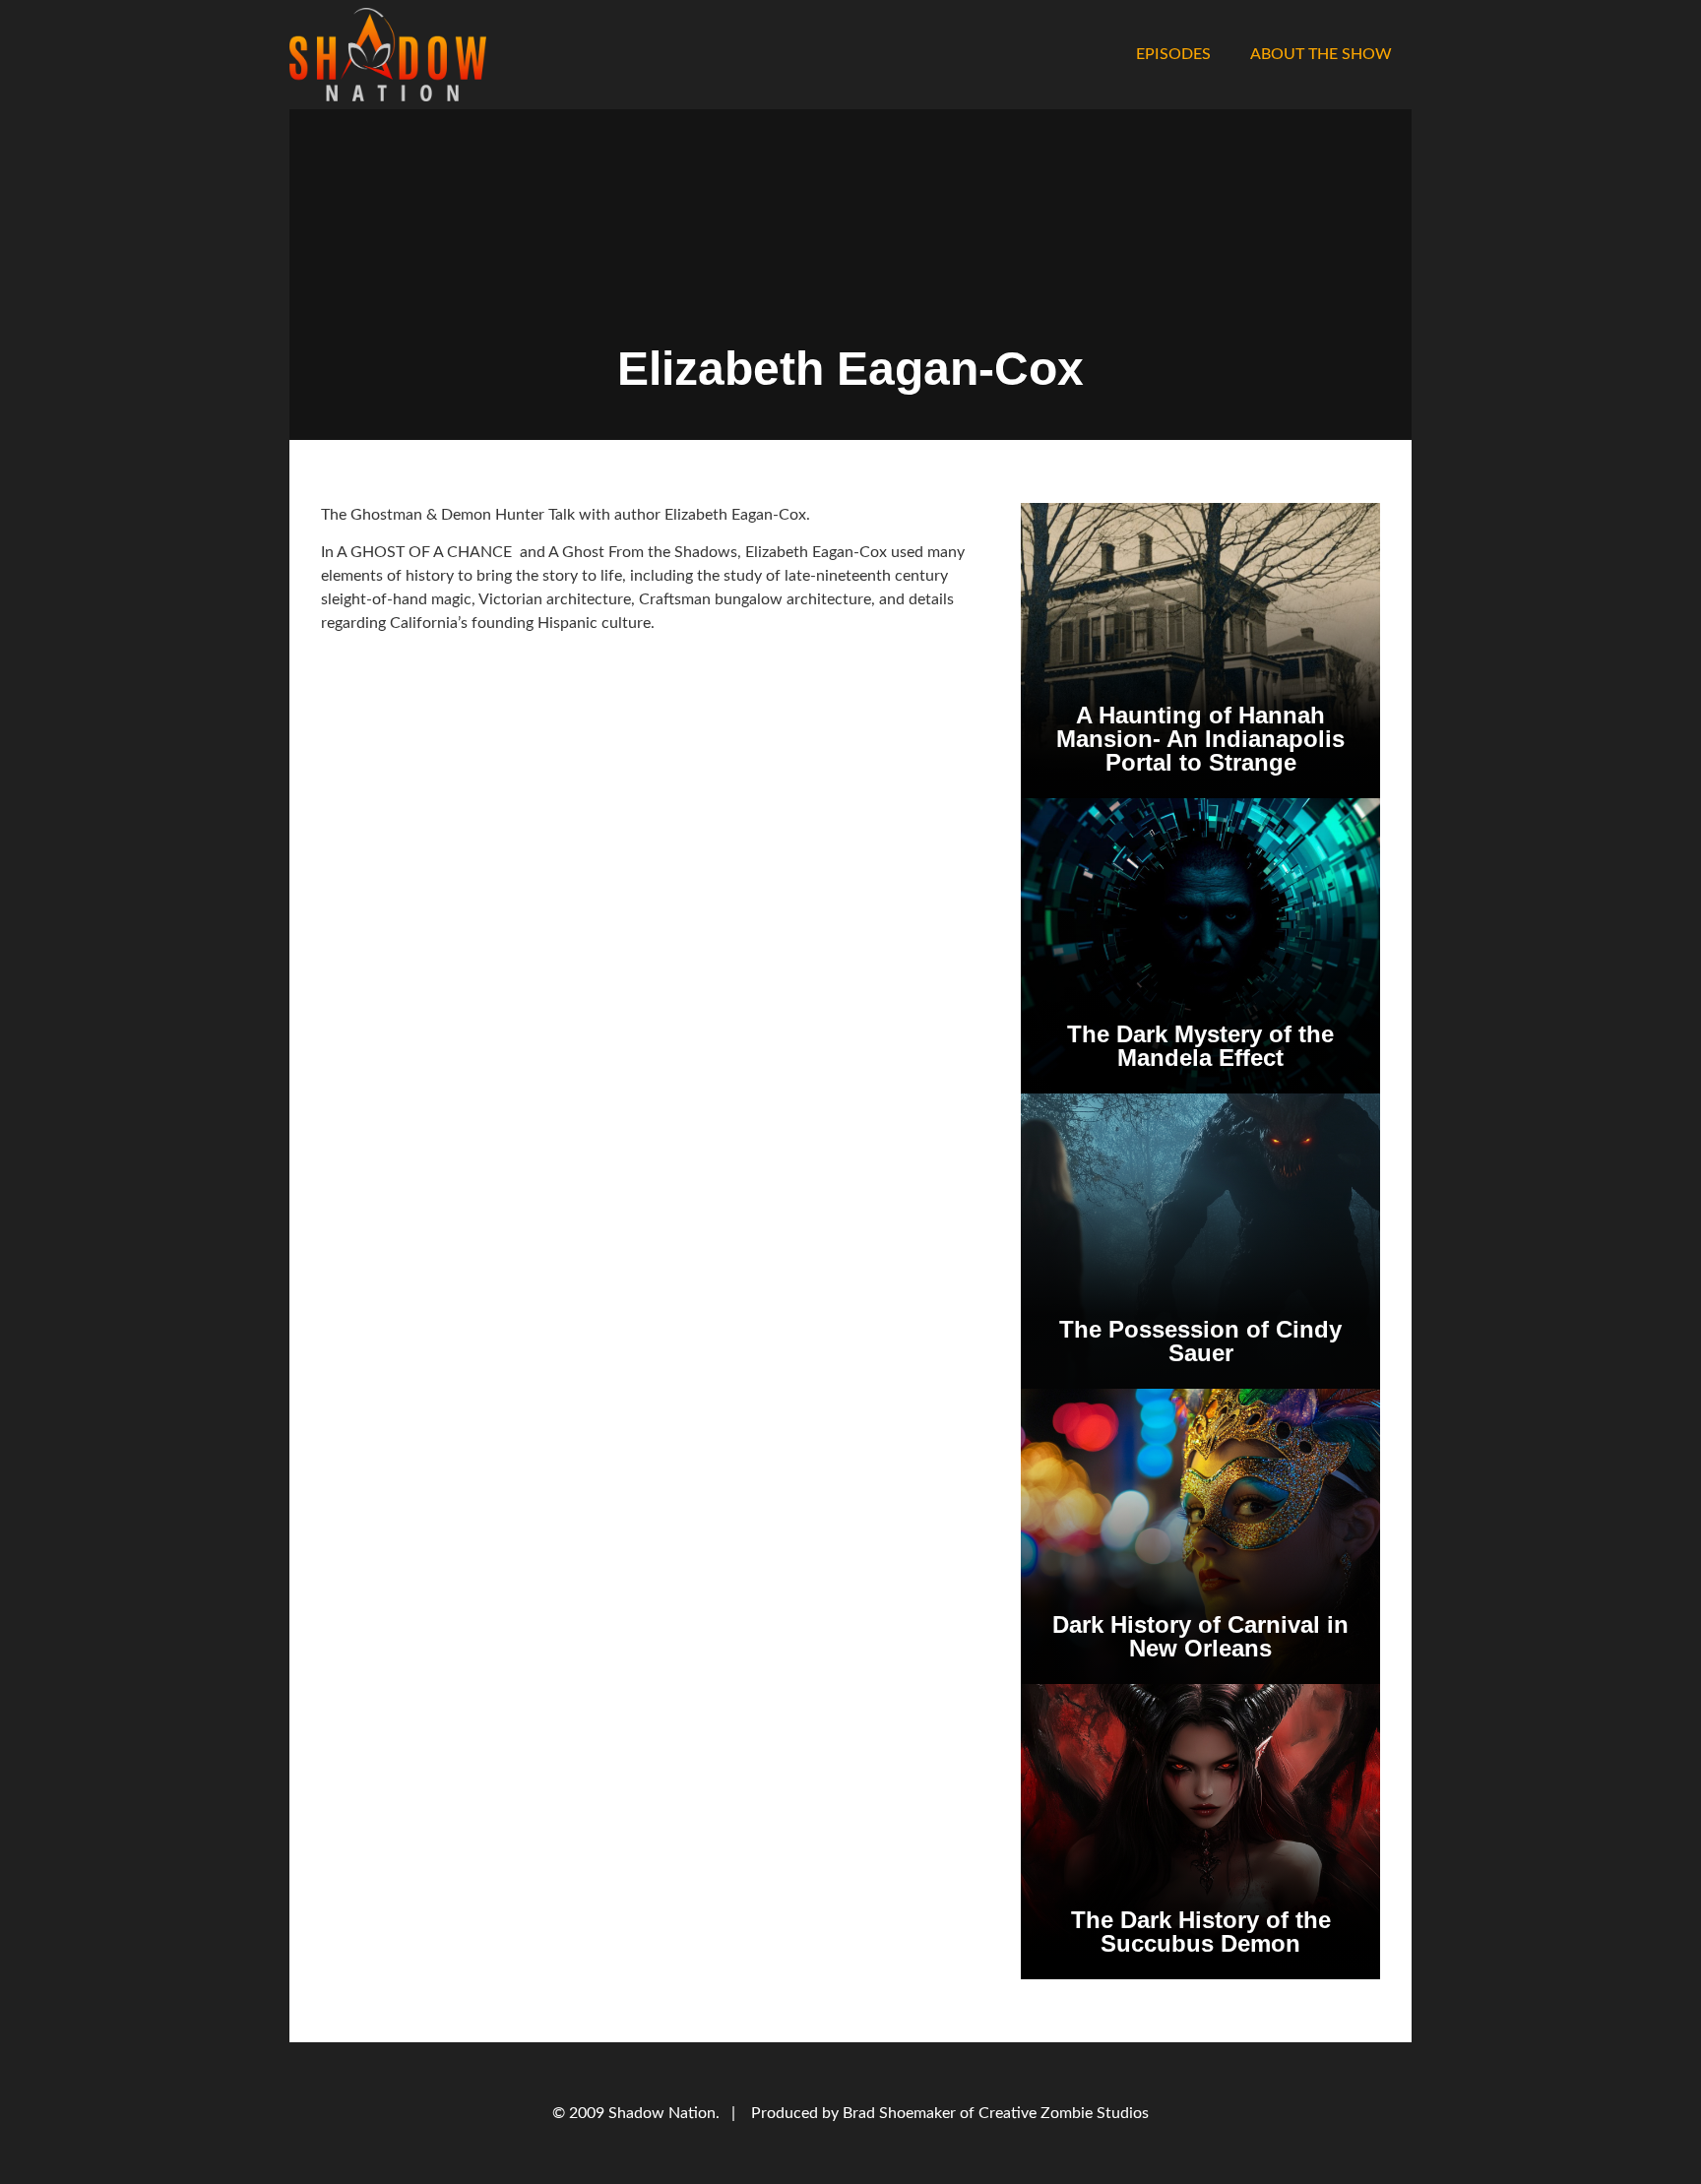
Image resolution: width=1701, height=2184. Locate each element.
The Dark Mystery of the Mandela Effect (1200, 1046)
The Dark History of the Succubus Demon (1201, 1932)
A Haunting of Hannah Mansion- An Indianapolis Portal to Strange (1200, 739)
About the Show (1321, 54)
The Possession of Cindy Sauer (1200, 1341)
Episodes (1173, 54)
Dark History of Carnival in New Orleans (1200, 1636)
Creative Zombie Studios (1064, 2113)
